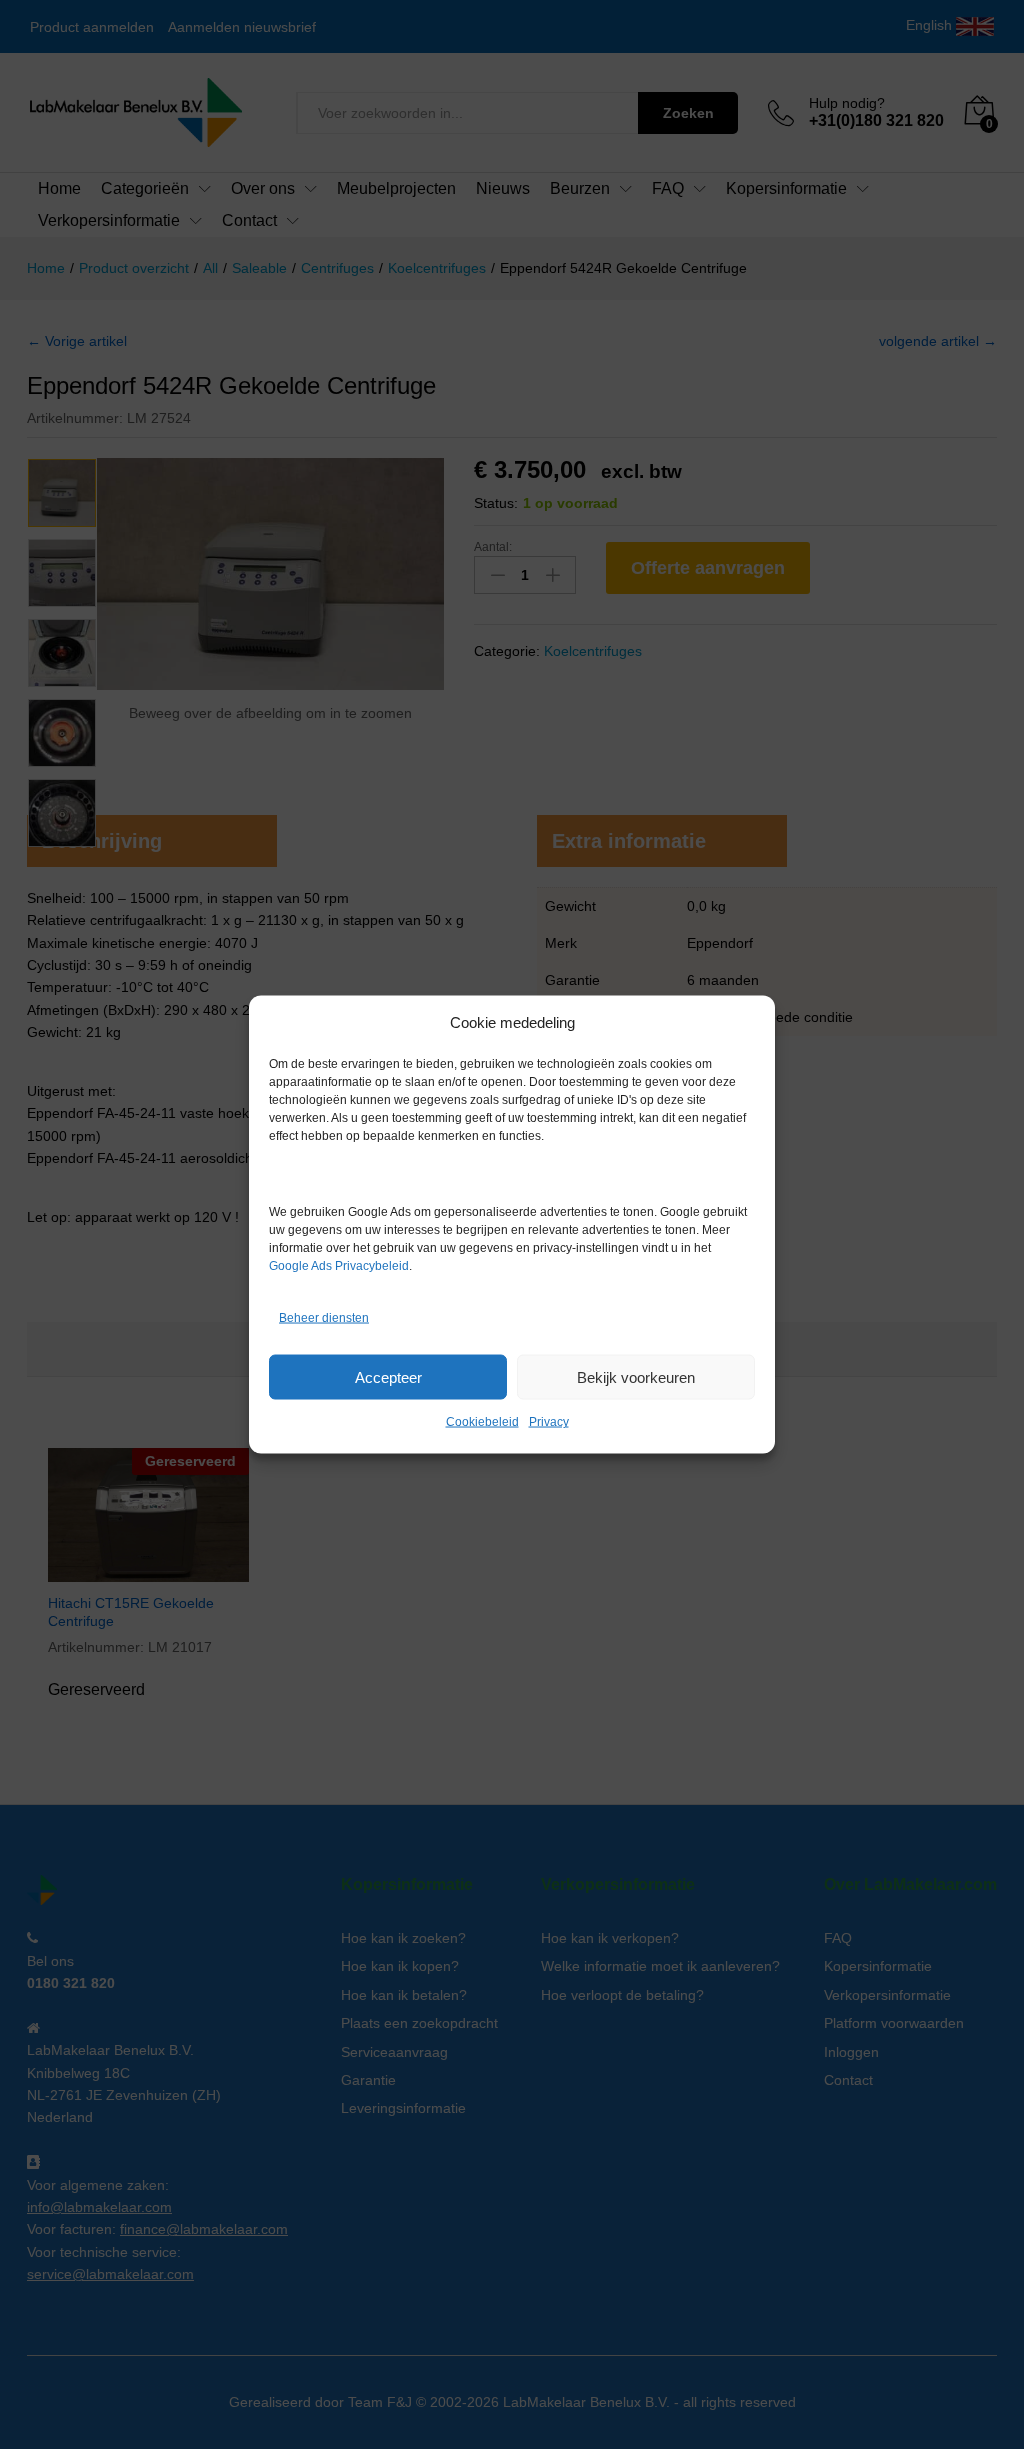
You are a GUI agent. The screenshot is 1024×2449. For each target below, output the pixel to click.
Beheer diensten (324, 1317)
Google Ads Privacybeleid (339, 1266)
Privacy (549, 1422)
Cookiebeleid (482, 1422)
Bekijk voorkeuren (636, 1376)
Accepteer (388, 1376)
